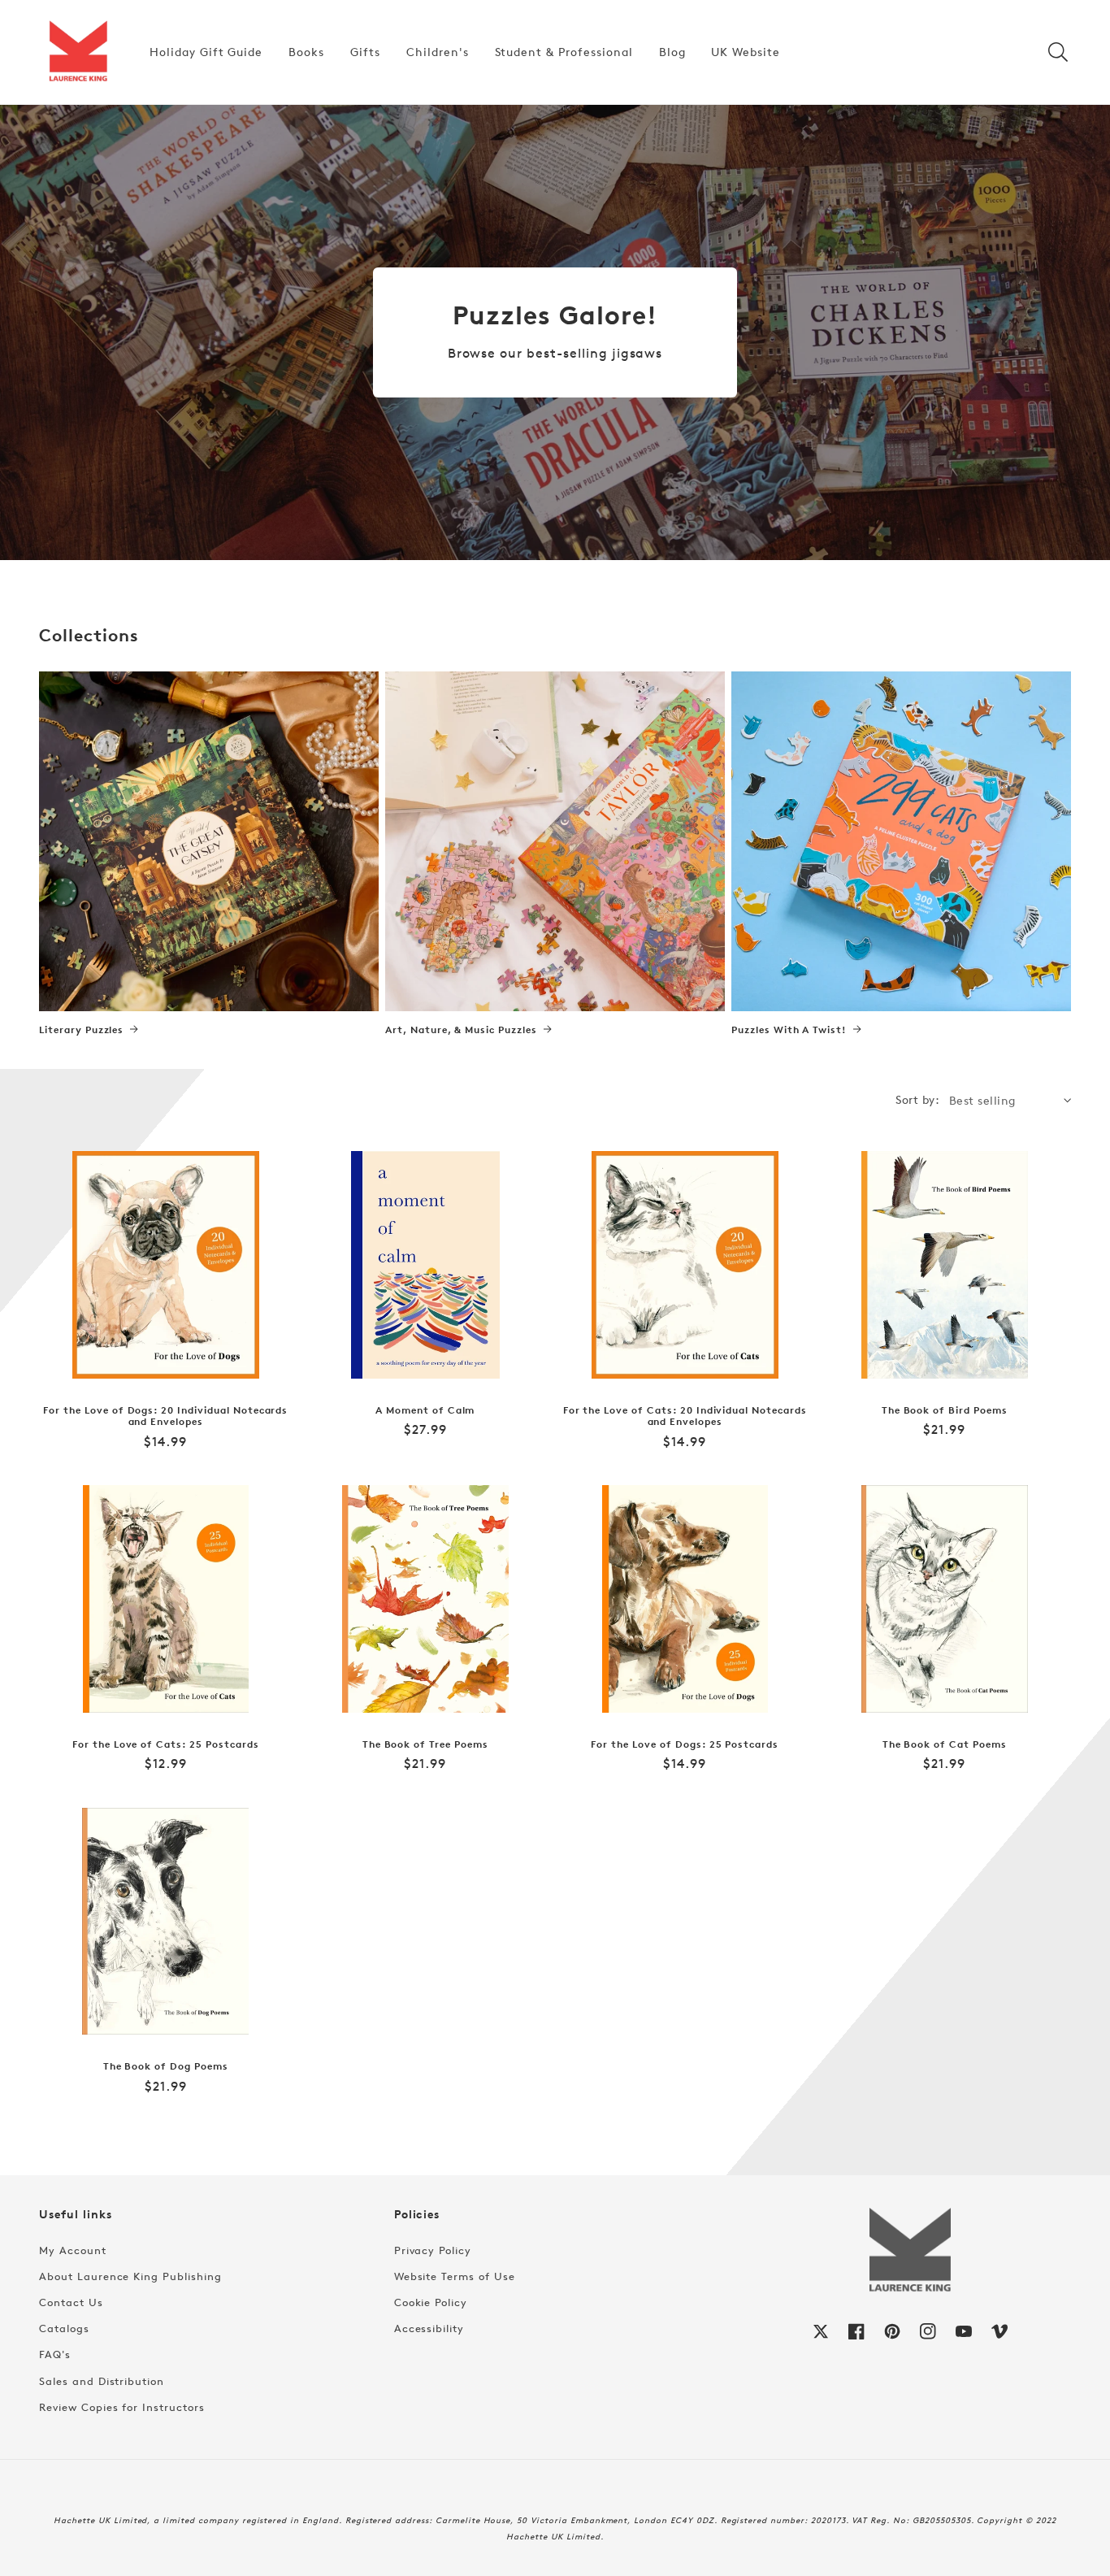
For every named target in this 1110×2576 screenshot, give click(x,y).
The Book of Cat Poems (945, 1744)
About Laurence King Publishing (130, 2276)
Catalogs (64, 2328)
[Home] (78, 52)
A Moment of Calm (425, 1410)
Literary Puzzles (81, 1030)
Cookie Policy (431, 2302)
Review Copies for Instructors (122, 2407)
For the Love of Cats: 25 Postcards (166, 1744)
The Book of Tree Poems (425, 1744)
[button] (1058, 52)
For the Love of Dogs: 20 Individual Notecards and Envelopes (165, 1416)
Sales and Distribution (102, 2381)
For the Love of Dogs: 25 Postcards (685, 1744)
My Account (73, 2250)
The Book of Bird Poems (945, 1410)
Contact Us (71, 2302)
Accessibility (429, 2328)
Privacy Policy (433, 2250)
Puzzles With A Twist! (789, 1030)
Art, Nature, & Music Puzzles (461, 1030)
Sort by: (917, 1099)
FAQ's (55, 2354)
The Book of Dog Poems (166, 2066)
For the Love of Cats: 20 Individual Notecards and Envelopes (685, 1416)
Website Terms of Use (455, 2276)
